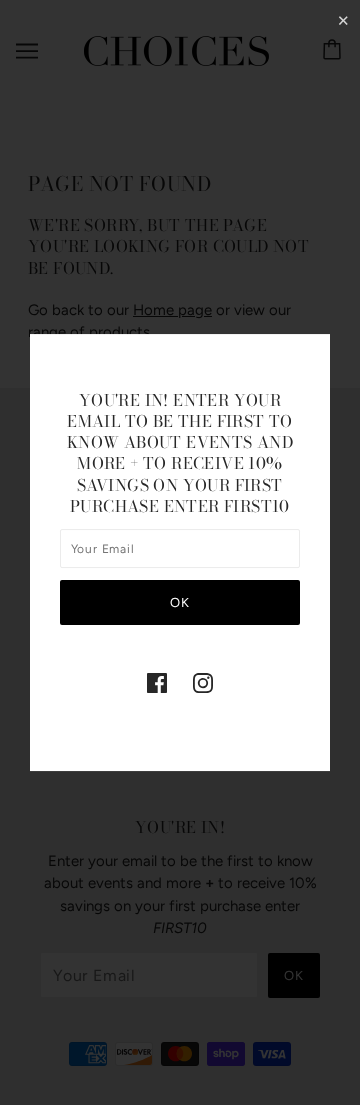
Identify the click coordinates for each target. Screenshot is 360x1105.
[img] (157, 682)
